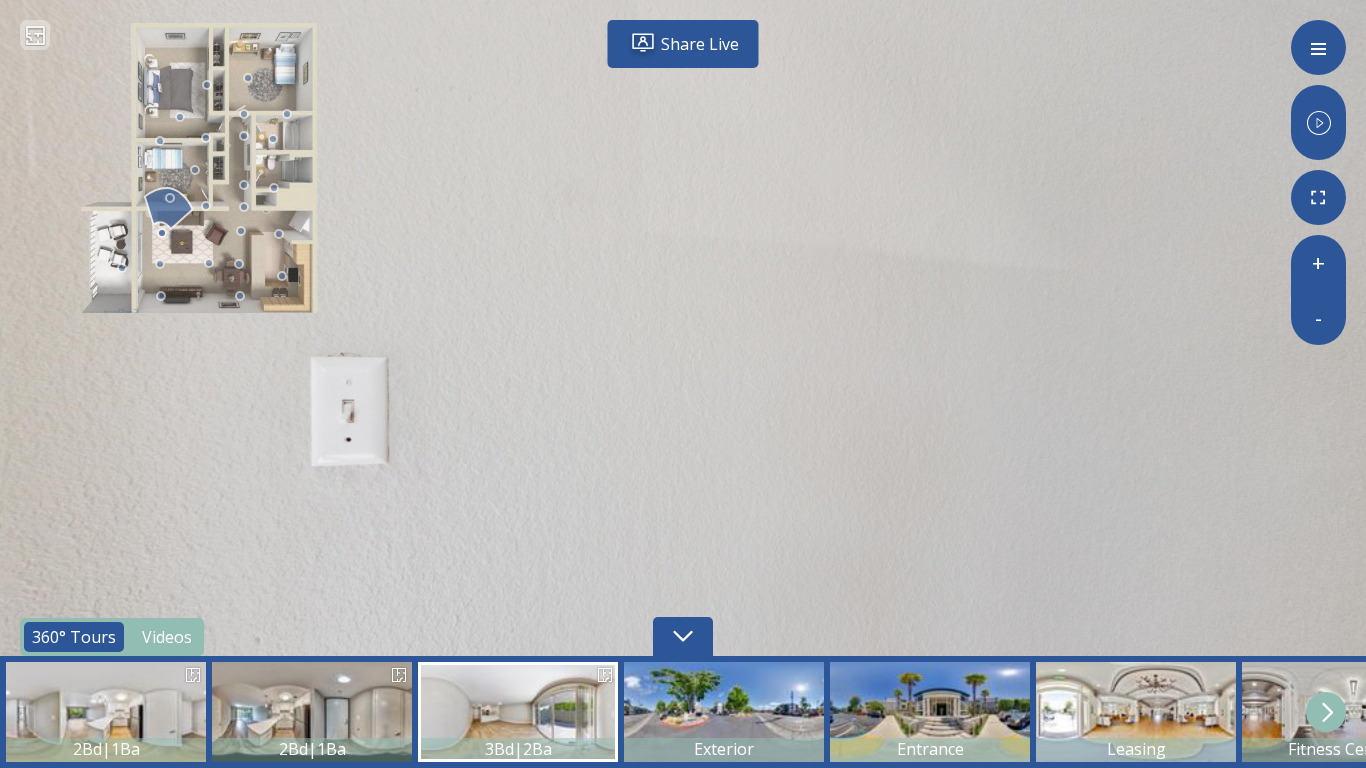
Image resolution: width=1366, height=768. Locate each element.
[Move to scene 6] (240, 297)
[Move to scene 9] (279, 235)
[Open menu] (1318, 47)
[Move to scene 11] (244, 208)
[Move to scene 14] (195, 171)
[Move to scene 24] (160, 142)
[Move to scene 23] (180, 118)
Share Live (700, 44)
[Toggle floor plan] (35, 37)
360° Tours (74, 635)
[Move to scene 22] (206, 139)
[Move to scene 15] (244, 186)
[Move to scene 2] (160, 265)
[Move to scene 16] (274, 189)
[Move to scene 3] (122, 269)
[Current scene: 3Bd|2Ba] (162, 234)
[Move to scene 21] (287, 115)
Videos (171, 635)
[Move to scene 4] (209, 264)
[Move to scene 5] (161, 297)
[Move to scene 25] (207, 86)
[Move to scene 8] (241, 232)
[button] (106, 712)
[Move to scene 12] (206, 207)
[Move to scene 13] (170, 199)
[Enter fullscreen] (1318, 197)
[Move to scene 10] (282, 277)
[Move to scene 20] (248, 79)
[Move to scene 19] (244, 115)
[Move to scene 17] (244, 137)
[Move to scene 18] (273, 140)
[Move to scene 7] (239, 265)
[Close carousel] (683, 636)
